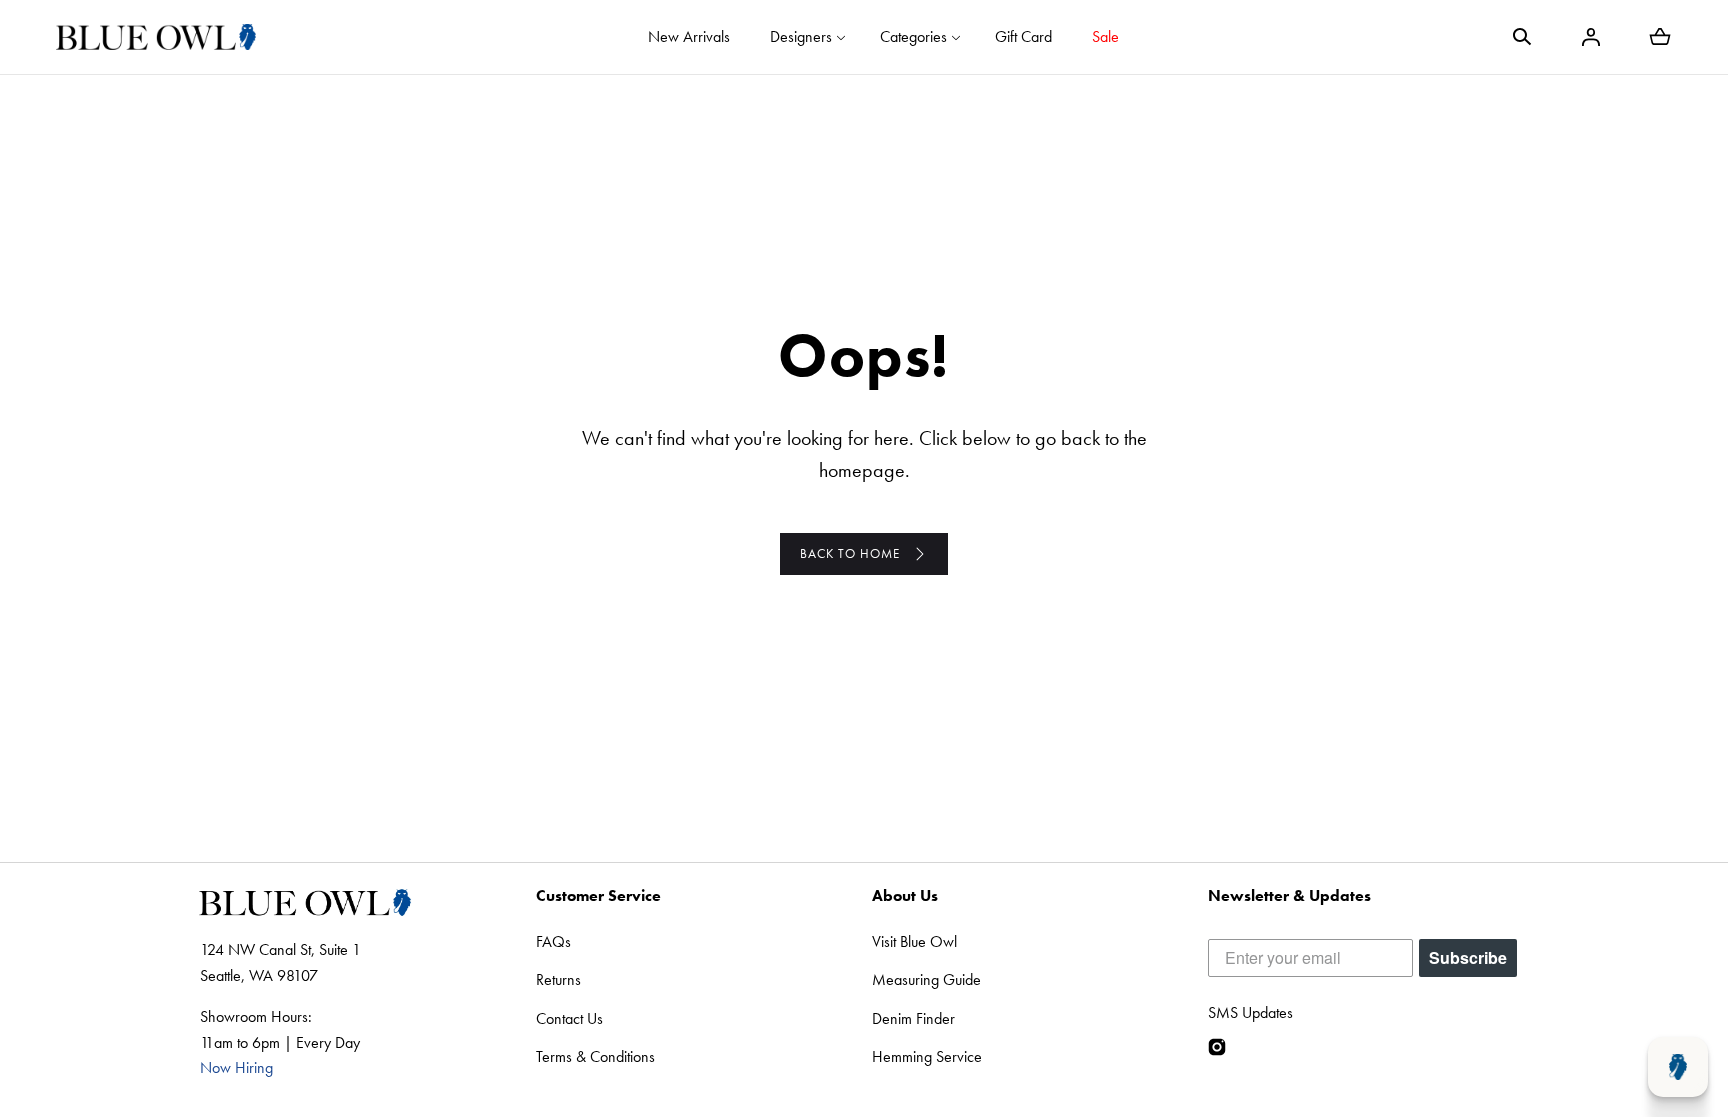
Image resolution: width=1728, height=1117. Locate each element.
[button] (1522, 37)
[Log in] (1591, 37)
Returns (558, 979)
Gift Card (1023, 36)
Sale (1105, 36)
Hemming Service (927, 1056)
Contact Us (569, 1018)
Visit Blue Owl (914, 941)
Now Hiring (236, 1067)
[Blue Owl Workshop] (156, 37)
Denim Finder (913, 1018)
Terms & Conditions (595, 1056)
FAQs (553, 941)
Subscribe (1468, 957)
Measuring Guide (926, 979)
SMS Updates (1250, 1012)
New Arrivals (689, 36)
